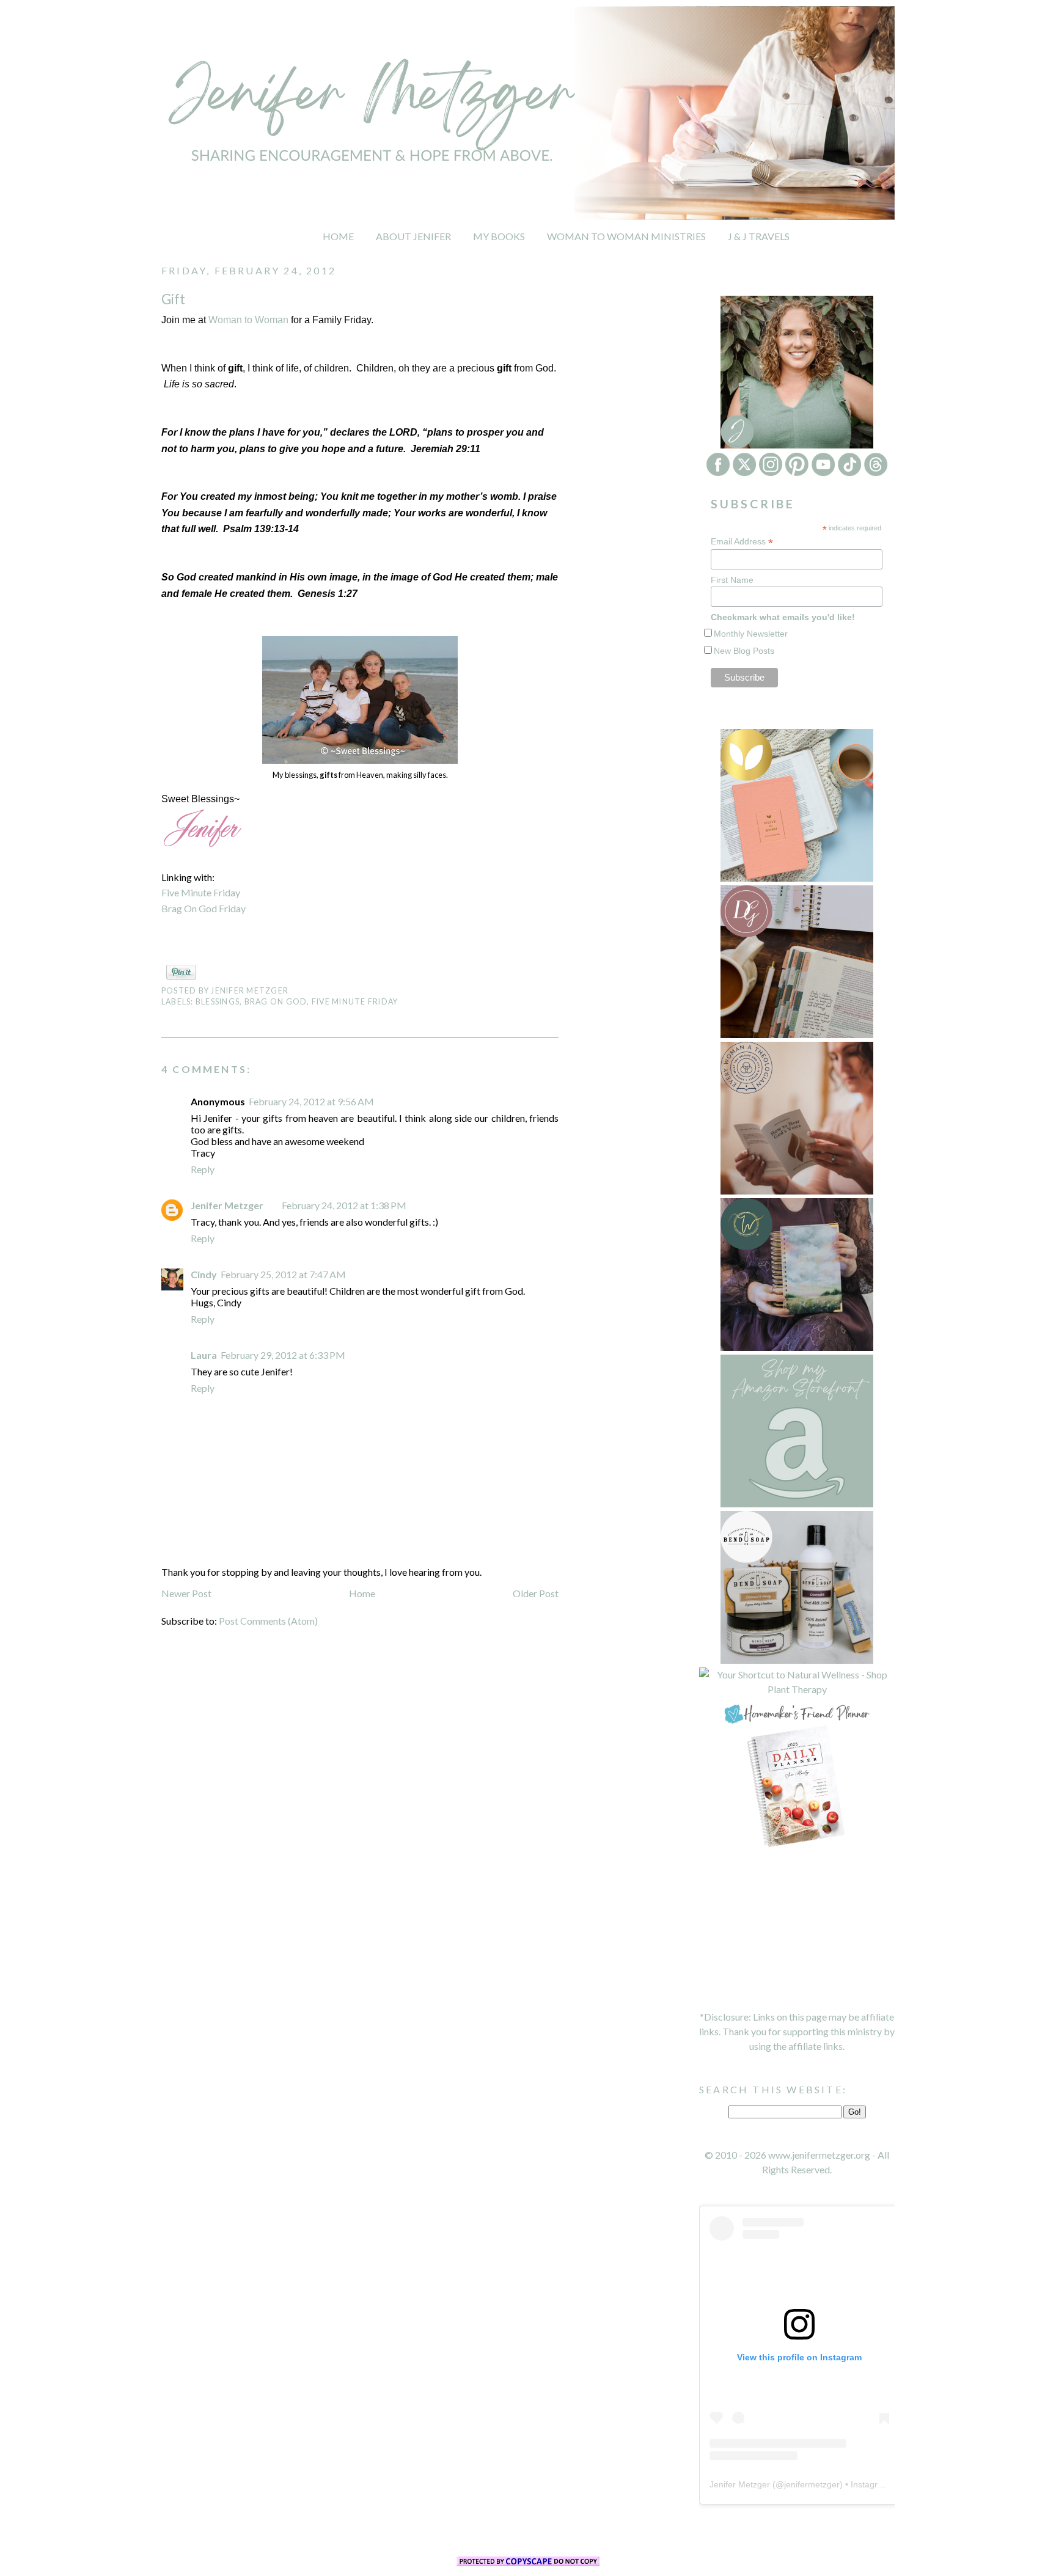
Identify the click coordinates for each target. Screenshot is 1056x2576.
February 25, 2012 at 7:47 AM (283, 1274)
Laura (204, 1355)
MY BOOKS (499, 236)
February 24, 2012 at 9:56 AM (311, 1101)
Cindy (204, 1274)
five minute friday (355, 1002)
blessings (218, 1002)
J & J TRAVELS (759, 236)
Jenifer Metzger (227, 1205)
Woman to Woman (248, 320)
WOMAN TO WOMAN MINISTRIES (626, 236)
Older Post (536, 1593)
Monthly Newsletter (751, 634)
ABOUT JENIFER (413, 236)
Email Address (742, 542)
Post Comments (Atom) (268, 1621)
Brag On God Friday (204, 908)
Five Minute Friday (201, 892)
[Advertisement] (797, 1930)
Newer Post (186, 1593)
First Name (732, 580)
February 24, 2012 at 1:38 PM (344, 1205)
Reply (203, 1169)
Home (362, 1593)
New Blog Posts (744, 651)
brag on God (276, 1002)
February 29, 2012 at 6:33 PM (283, 1355)
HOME (338, 236)
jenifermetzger (812, 2484)
